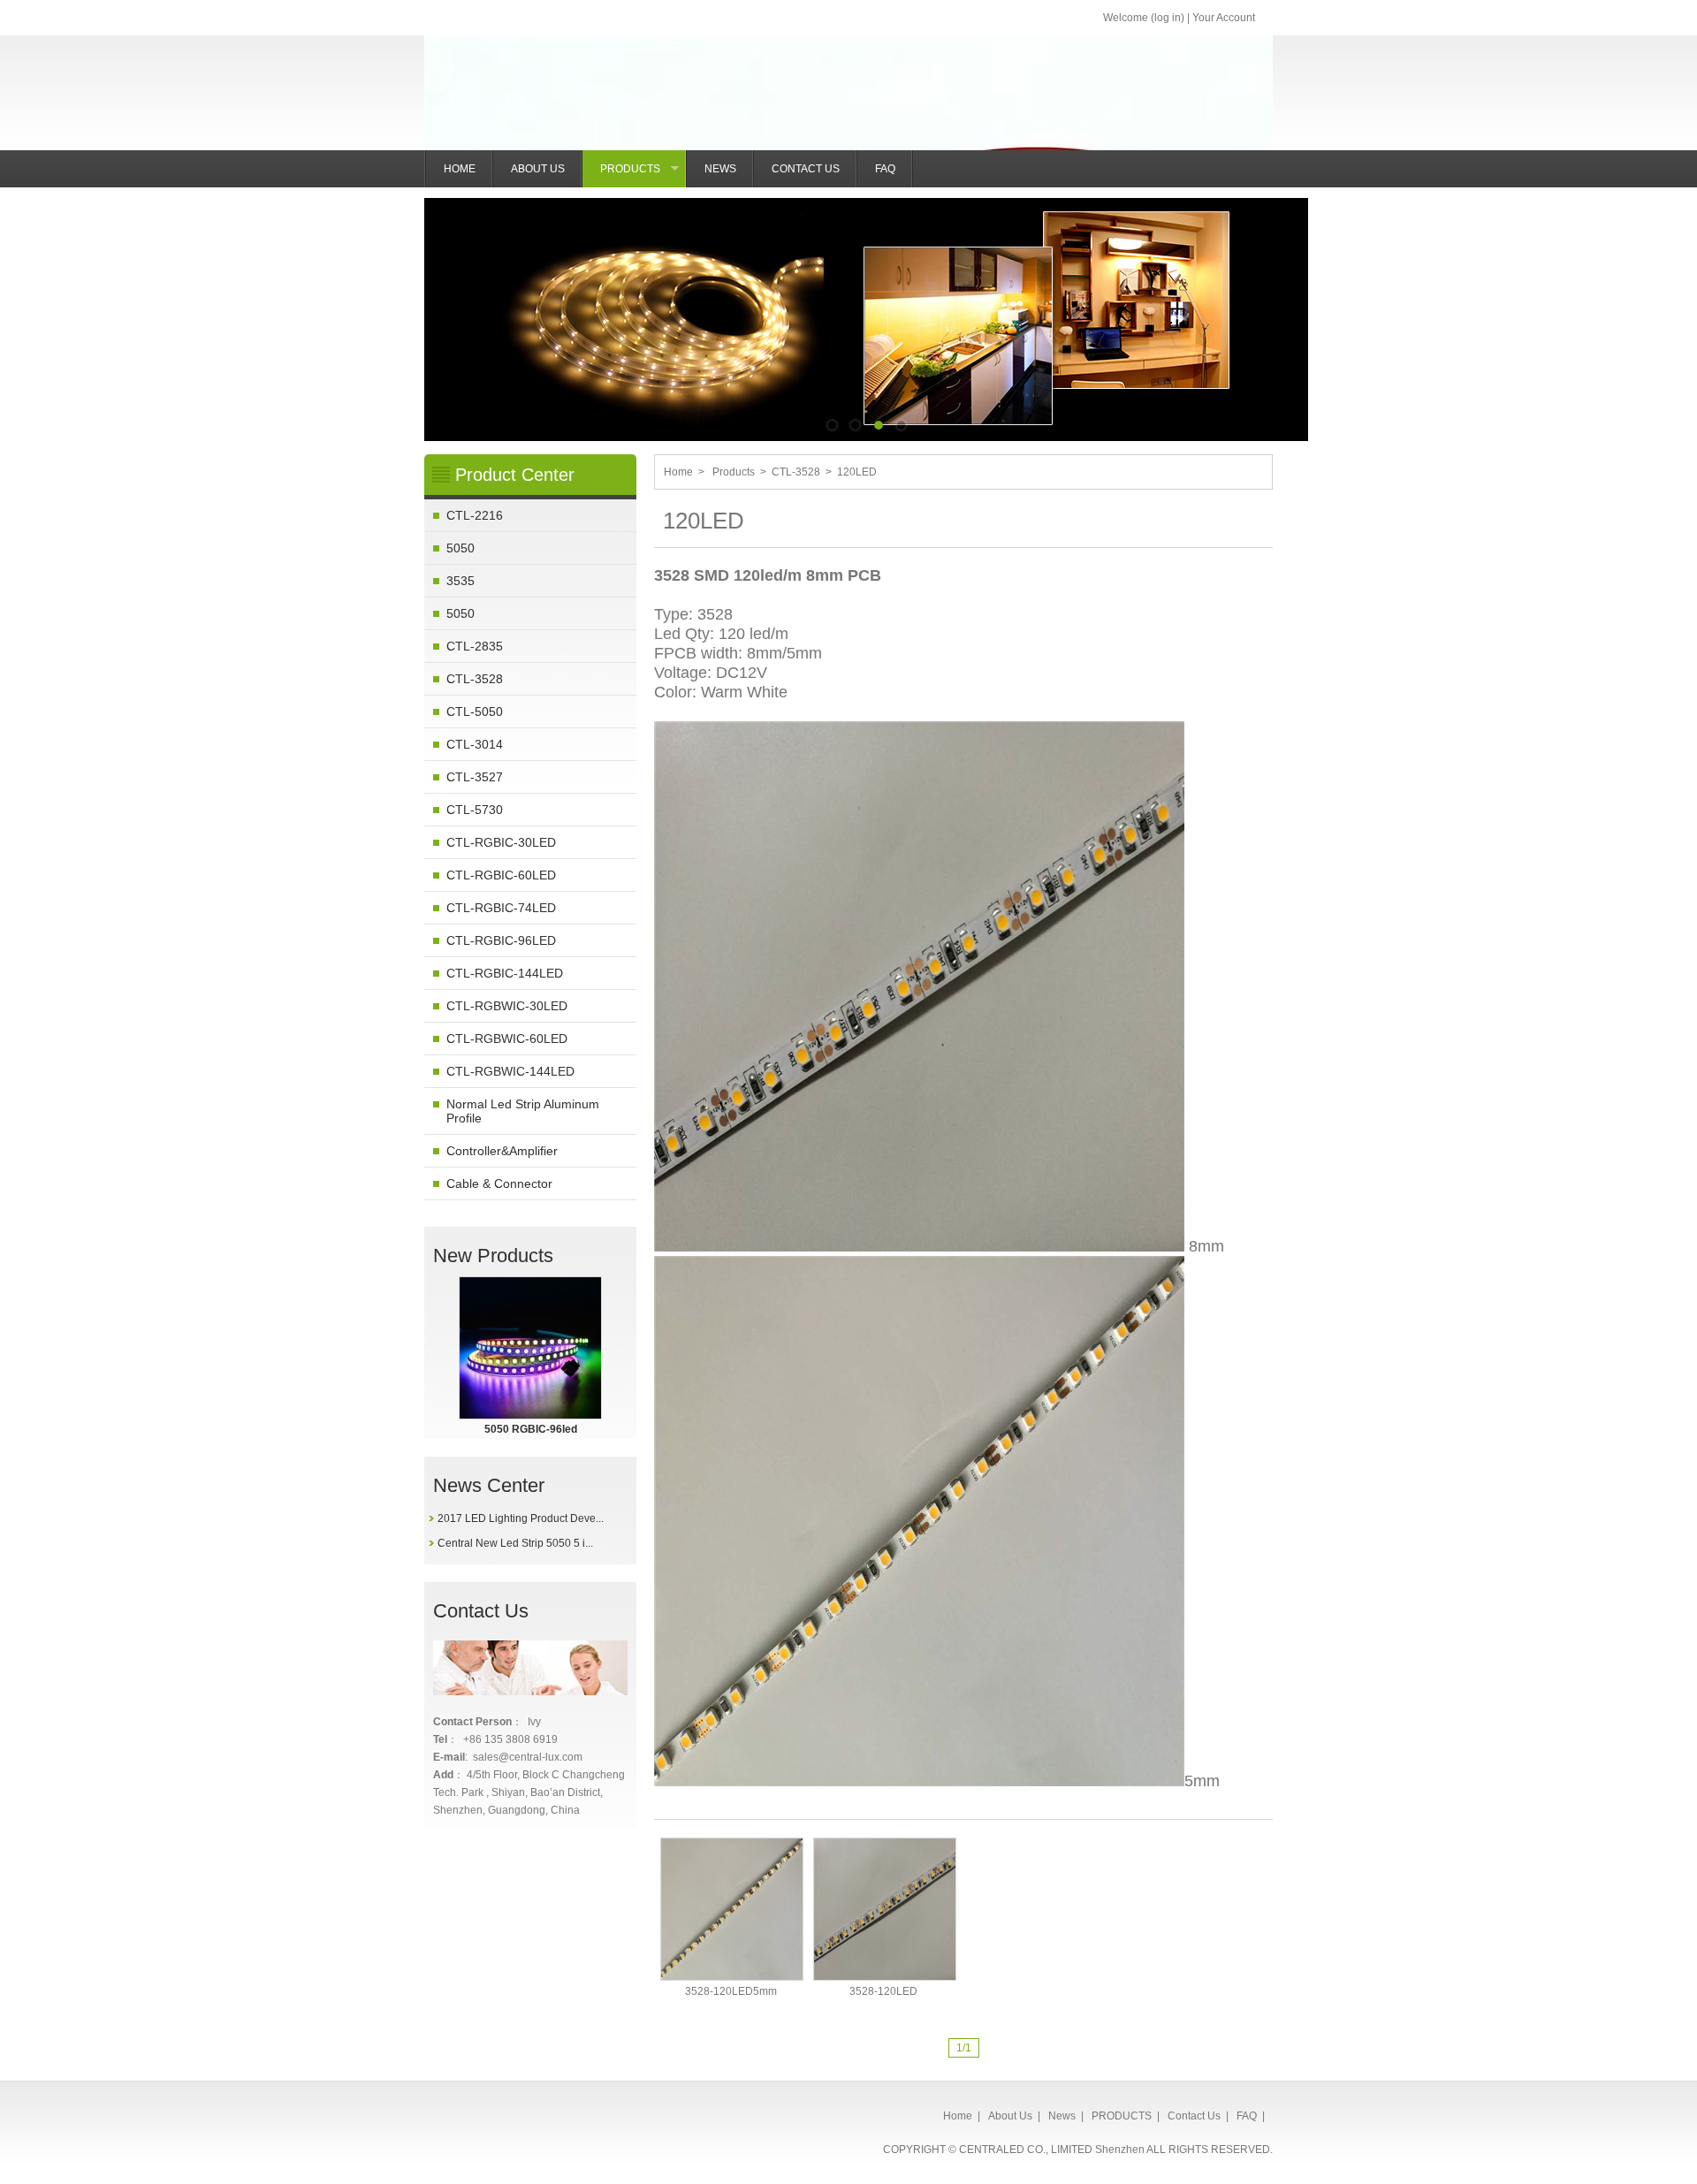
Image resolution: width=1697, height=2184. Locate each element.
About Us (1010, 2116)
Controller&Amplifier (502, 1151)
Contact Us (1194, 2116)
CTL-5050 (475, 712)
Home (678, 472)
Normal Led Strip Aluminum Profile (523, 1111)
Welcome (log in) (1144, 18)
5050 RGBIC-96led (531, 1429)
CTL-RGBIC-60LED (501, 875)
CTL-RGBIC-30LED (501, 842)
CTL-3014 (475, 744)
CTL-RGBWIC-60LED (507, 1039)
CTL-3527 (475, 777)
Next (1282, 307)
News (1062, 2116)
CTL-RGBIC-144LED (505, 973)
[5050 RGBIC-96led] (530, 1348)
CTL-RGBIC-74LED (501, 908)
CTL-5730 (475, 810)
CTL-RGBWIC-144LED (510, 1071)
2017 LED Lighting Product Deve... (521, 1518)
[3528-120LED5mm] (732, 1909)
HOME (460, 169)
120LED (857, 472)
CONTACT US (806, 169)
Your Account (1224, 18)
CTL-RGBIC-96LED (501, 940)
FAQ (885, 169)
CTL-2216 (475, 515)
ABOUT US (538, 169)
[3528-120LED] (885, 1909)
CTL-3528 (475, 679)
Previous (451, 307)
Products (734, 472)
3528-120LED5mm (731, 1991)
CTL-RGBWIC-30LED (507, 1006)
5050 (460, 548)
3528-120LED (883, 1991)
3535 (460, 581)
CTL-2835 (475, 646)
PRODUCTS (643, 175)
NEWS (720, 169)
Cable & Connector (499, 1183)
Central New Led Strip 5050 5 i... (515, 1543)
